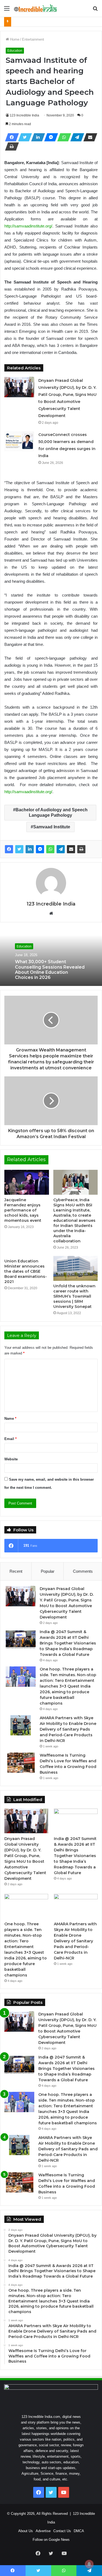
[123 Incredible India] (35, 8)
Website (11, 1459)
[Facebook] (10, 137)
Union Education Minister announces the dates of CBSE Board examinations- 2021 (26, 1271)
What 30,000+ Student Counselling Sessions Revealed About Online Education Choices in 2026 (50, 970)
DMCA (79, 2531)
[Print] (10, 146)
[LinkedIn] (36, 137)
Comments (83, 1571)
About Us (26, 2531)
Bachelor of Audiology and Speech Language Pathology (52, 812)
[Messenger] (50, 137)
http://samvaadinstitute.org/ (28, 226)
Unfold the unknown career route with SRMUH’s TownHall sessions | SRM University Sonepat (74, 1296)
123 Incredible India (24, 115)
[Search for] (95, 10)
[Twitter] (23, 137)
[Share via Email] (89, 137)
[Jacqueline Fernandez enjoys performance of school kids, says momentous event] (27, 1182)
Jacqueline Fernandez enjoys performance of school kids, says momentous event (23, 1210)
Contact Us (62, 2531)
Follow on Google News (51, 2540)
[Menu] (7, 10)
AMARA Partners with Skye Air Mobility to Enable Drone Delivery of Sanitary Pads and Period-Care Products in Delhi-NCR (68, 1729)
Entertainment (33, 39)
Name (10, 1419)
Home (14, 39)
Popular (48, 1571)
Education (15, 51)
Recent (16, 1571)
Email (10, 1439)
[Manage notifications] (89, 2564)
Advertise (43, 2531)
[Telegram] (76, 137)
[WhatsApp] (63, 137)
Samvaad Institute (52, 827)
